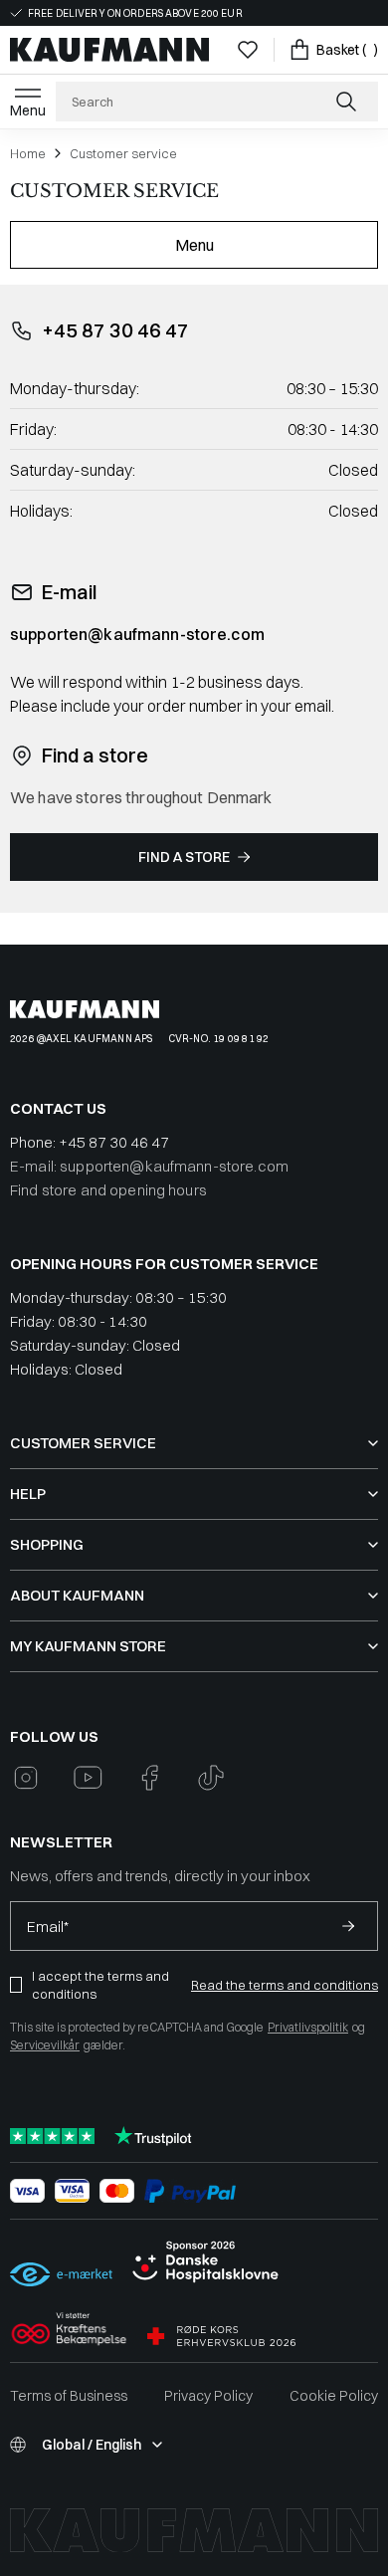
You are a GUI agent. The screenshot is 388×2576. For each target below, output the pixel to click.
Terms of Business (69, 2396)
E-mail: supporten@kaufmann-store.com (149, 1166)
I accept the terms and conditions (100, 1985)
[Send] (348, 1926)
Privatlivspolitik (308, 2027)
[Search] (348, 102)
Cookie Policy (334, 2396)
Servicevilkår (45, 2045)
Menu (28, 110)
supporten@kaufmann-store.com (137, 634)
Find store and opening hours (108, 1190)
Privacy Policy (208, 2396)
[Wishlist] (248, 50)
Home (28, 153)
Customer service (123, 153)
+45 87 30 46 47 (115, 330)
